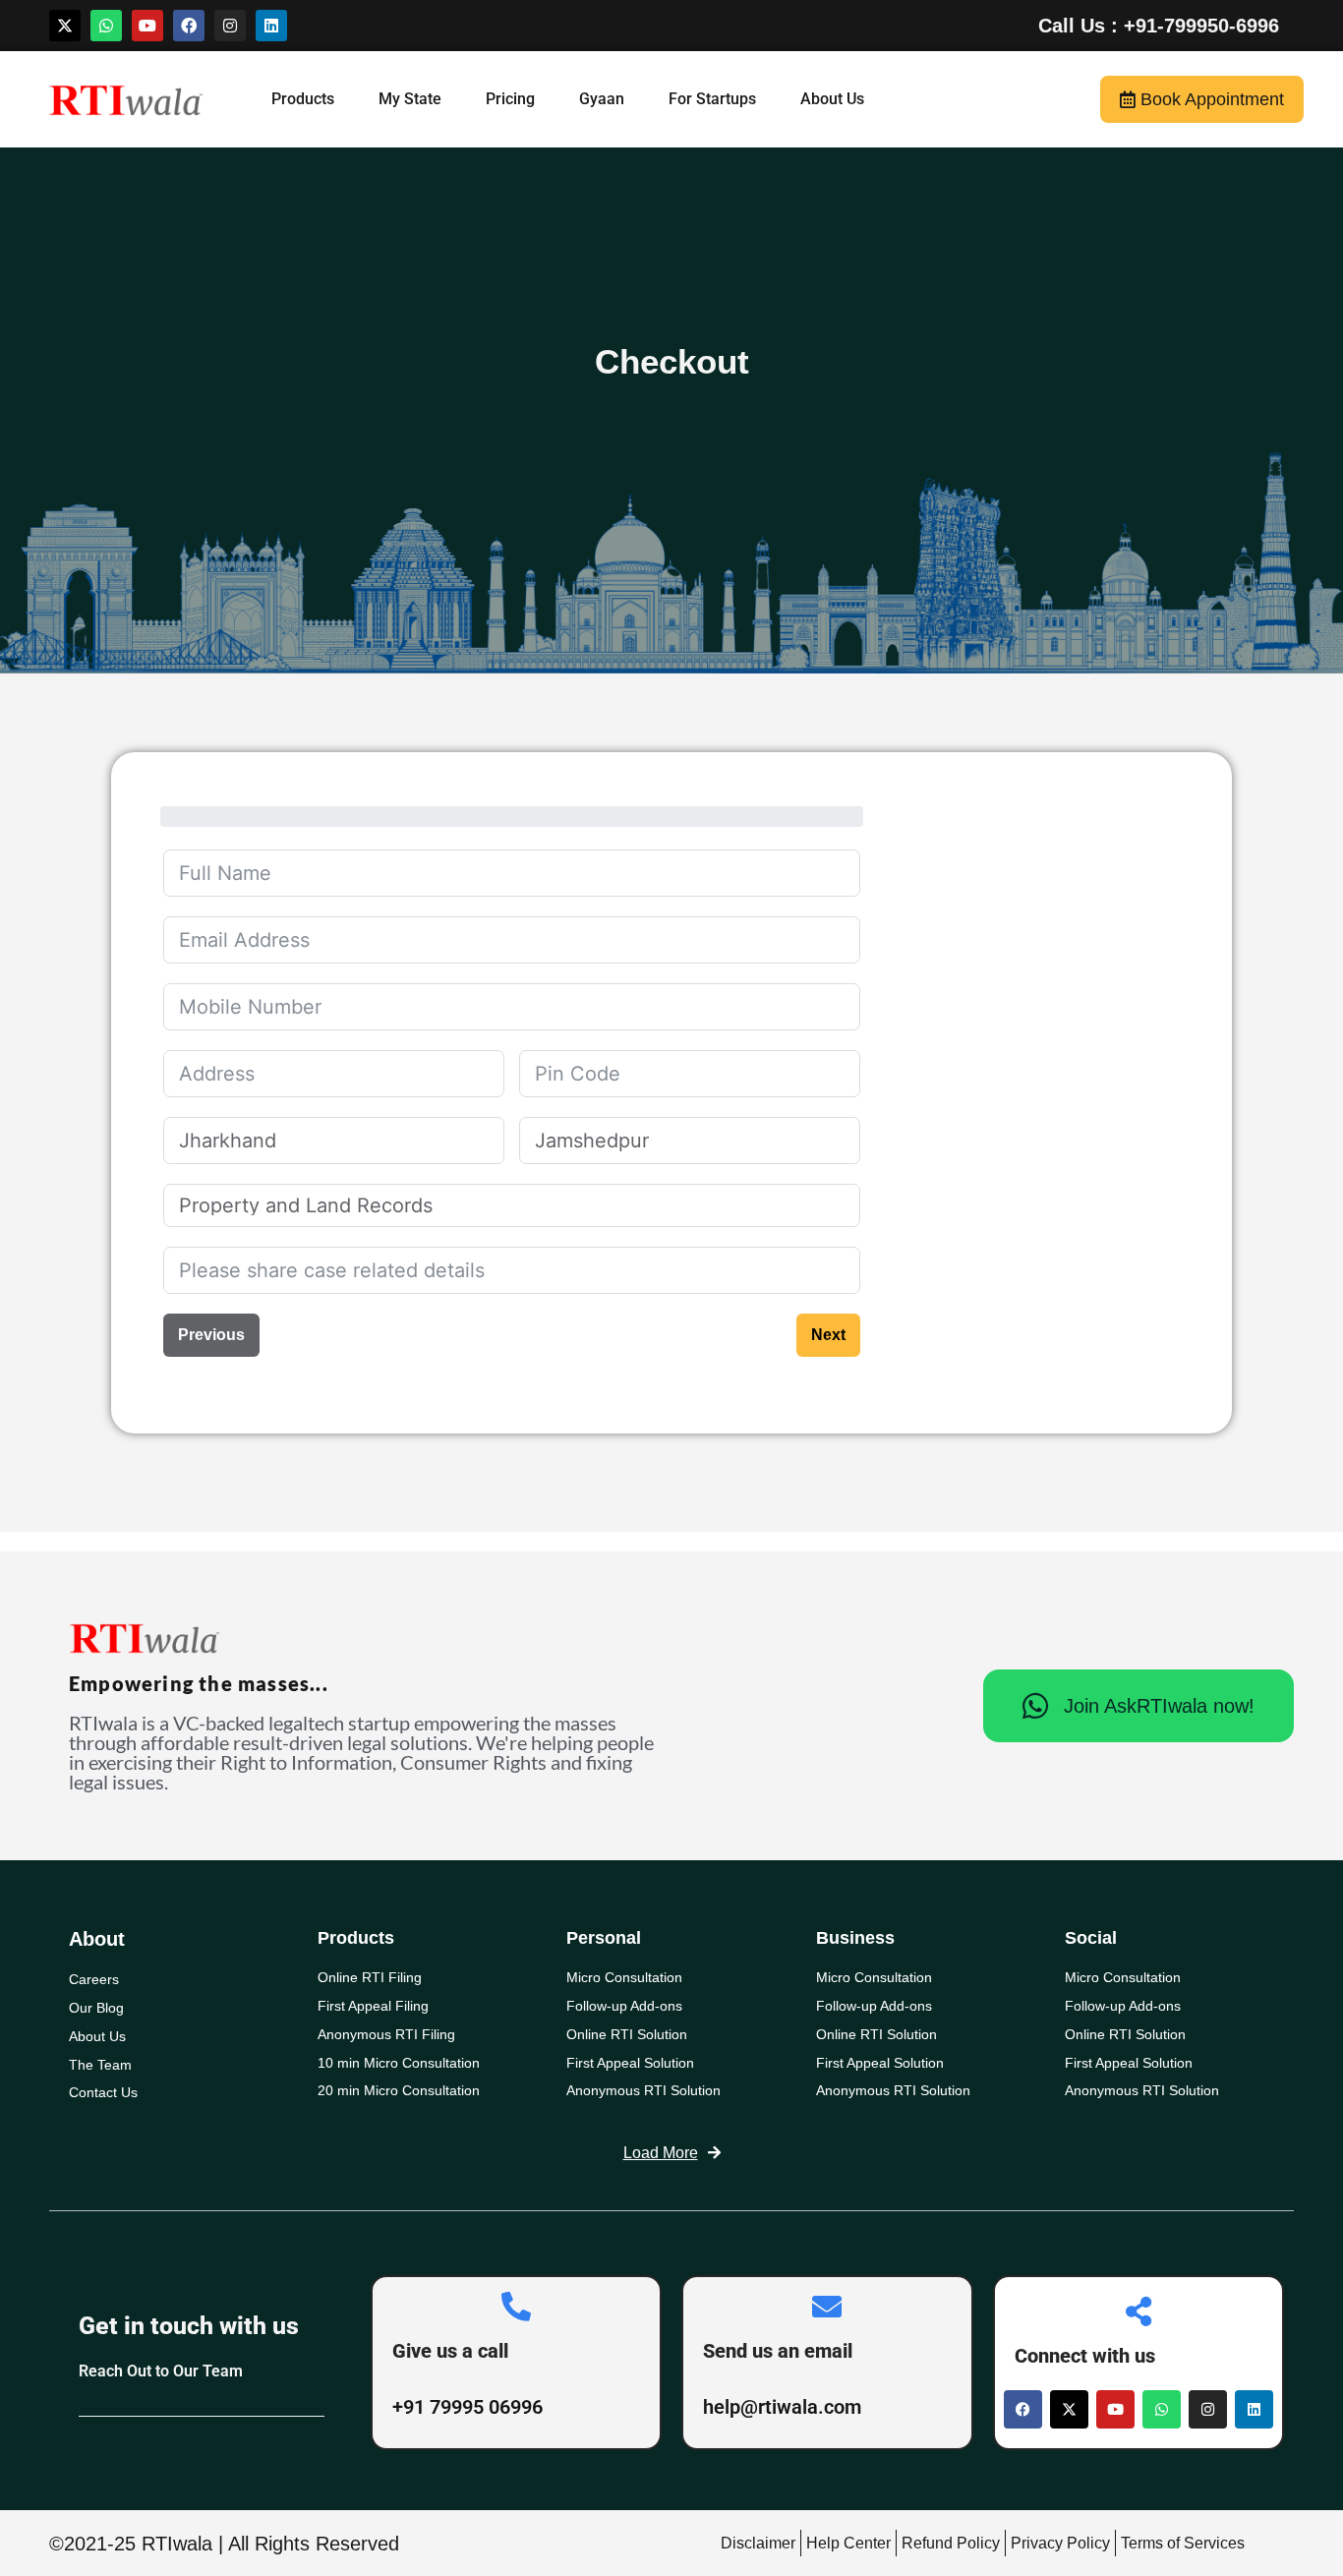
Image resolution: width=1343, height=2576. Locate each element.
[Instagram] (230, 26)
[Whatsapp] (106, 26)
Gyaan (602, 99)
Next (828, 1335)
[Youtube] (147, 26)
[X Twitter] (1069, 2409)
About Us (832, 99)
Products (303, 99)
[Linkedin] (271, 26)
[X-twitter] (65, 26)
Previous (211, 1335)
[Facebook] (189, 26)
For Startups (712, 99)
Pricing (510, 99)
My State (410, 99)
